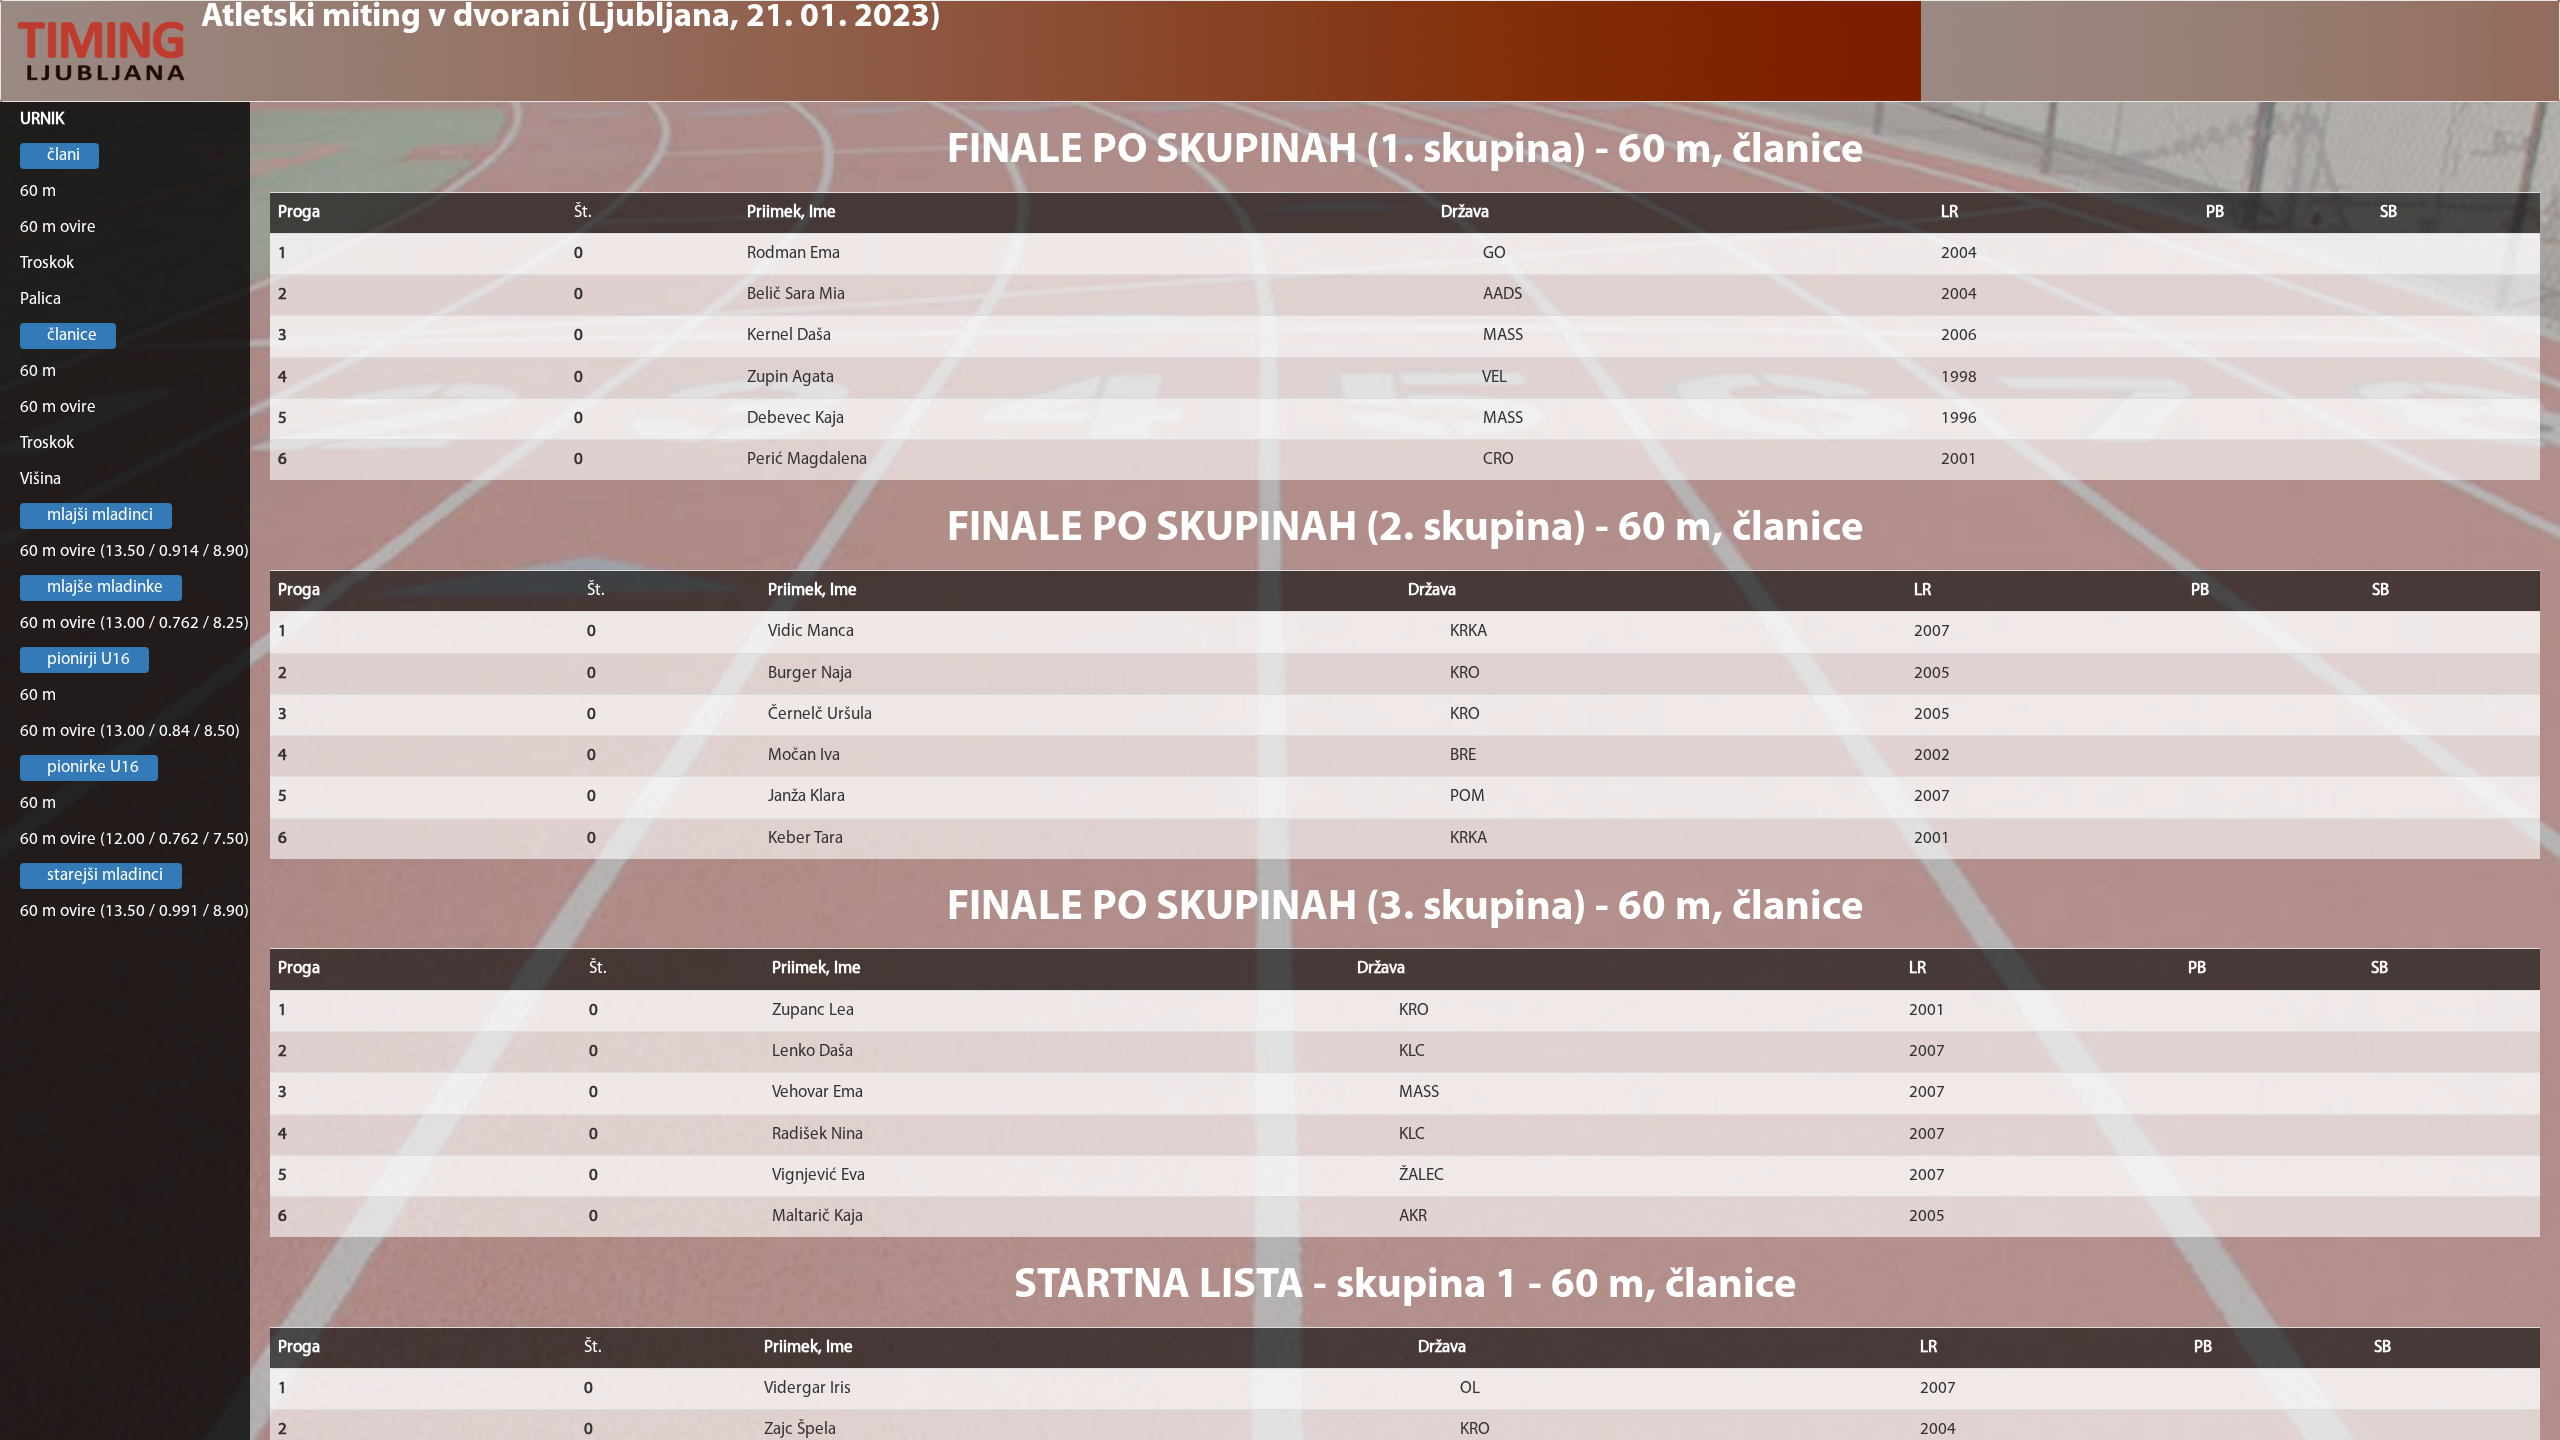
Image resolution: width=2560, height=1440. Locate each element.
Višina (40, 479)
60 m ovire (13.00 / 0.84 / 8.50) (130, 731)
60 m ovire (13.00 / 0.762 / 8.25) (134, 623)
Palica (40, 299)
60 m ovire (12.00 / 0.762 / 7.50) (134, 839)
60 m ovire (58, 227)
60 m (38, 191)
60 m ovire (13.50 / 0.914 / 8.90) (134, 551)
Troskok (47, 263)
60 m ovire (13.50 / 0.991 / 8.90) (134, 911)
